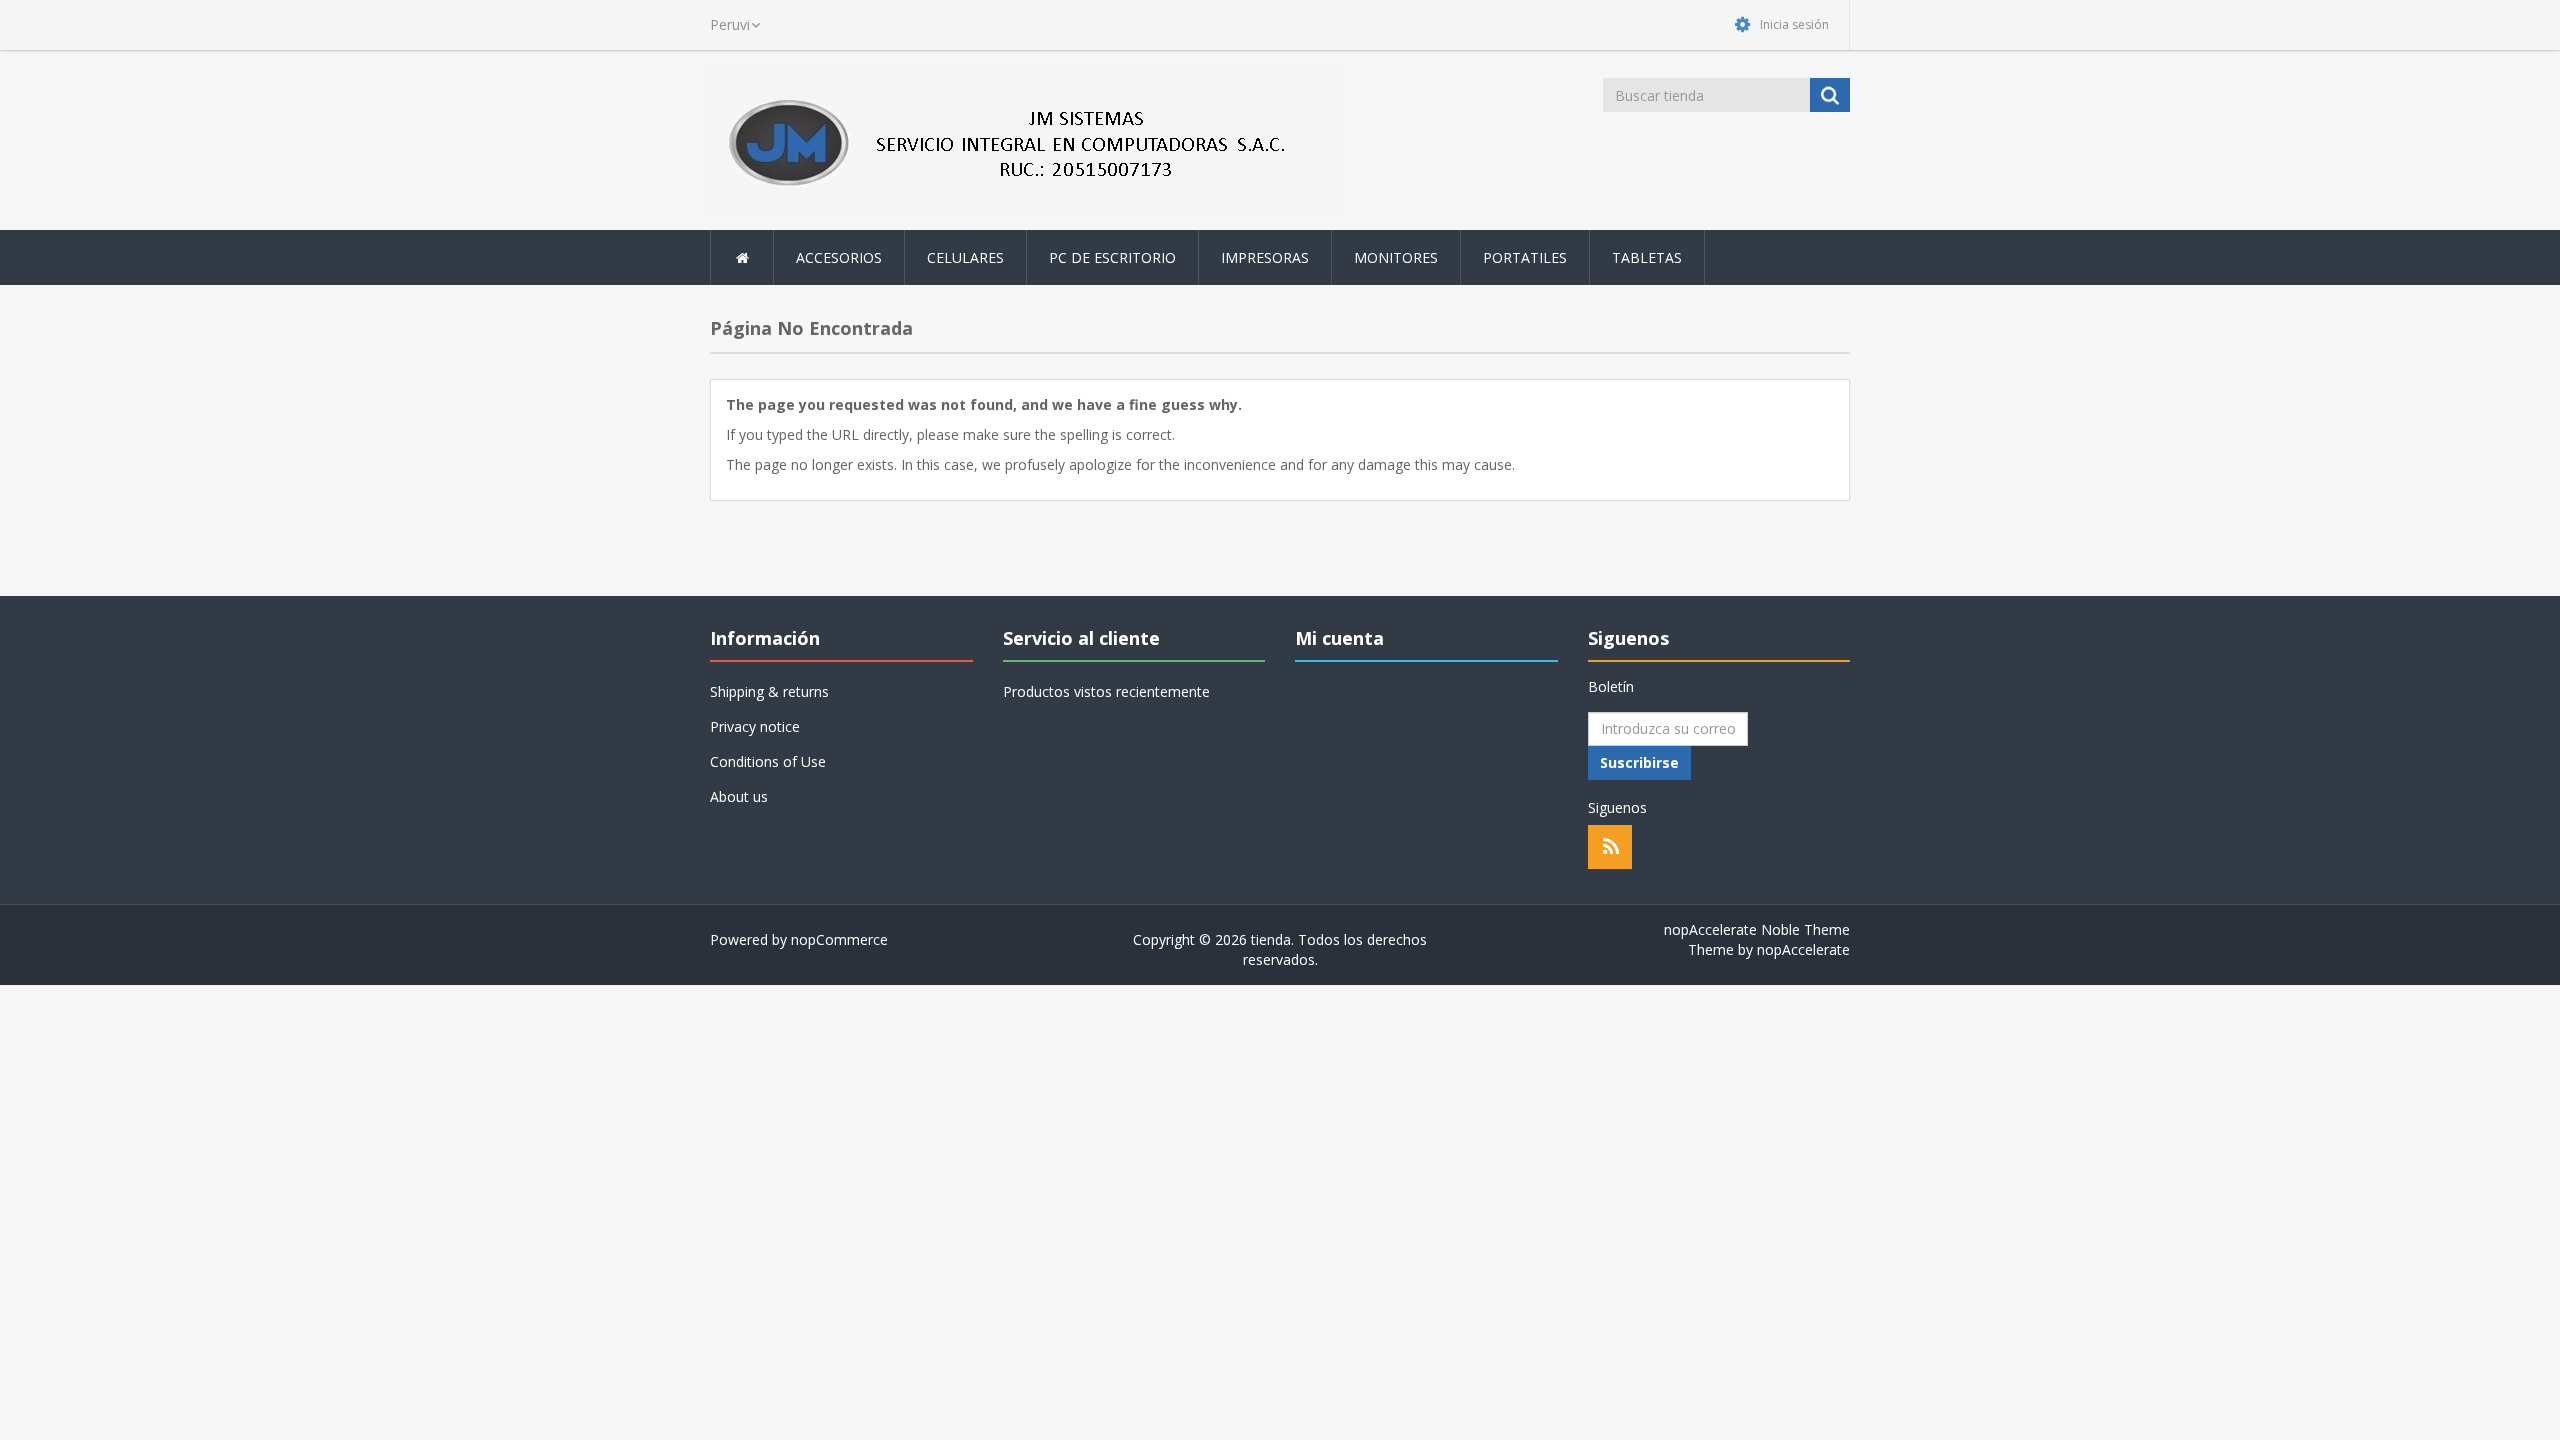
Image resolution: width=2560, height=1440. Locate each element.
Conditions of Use (768, 761)
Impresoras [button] (1265, 257)
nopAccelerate (1803, 949)
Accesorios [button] (839, 257)
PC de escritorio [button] (1112, 257)
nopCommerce (839, 939)
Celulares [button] (965, 257)
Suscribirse (1639, 762)
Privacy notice (755, 726)
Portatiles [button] (1525, 257)
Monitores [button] (1396, 257)
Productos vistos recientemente (1106, 691)
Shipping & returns (769, 691)
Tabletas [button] (1647, 257)
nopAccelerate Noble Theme (1757, 929)
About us (739, 796)
